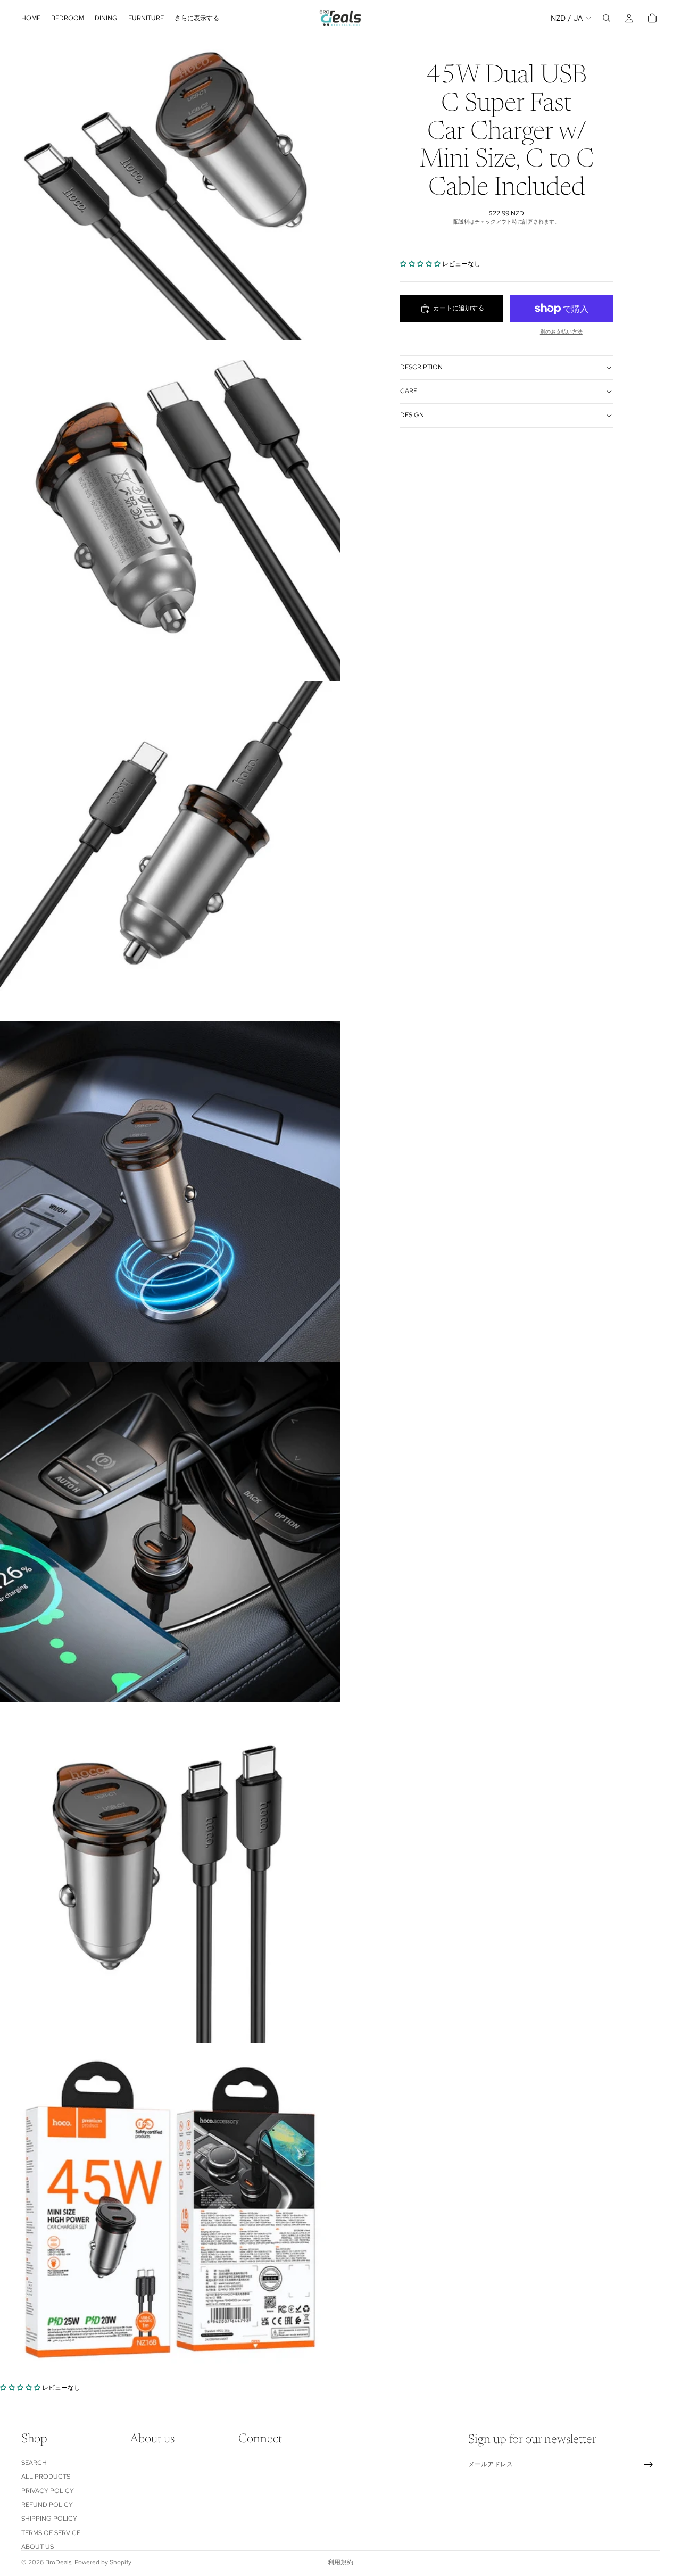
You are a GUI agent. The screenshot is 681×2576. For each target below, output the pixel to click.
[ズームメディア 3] (170, 851)
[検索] (607, 18)
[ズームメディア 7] (170, 2213)
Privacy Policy (48, 2490)
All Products (46, 2477)
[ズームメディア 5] (170, 1532)
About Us (38, 2547)
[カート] (652, 18)
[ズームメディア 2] (170, 511)
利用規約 (340, 2562)
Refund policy (47, 2505)
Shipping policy (49, 2519)
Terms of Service (51, 2533)
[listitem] (197, 18)
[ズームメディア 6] (170, 1873)
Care (409, 391)
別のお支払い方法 (561, 332)
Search (34, 2463)
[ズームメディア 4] (170, 1192)
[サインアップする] (649, 2465)
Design (412, 415)
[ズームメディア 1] (170, 170)
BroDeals (58, 2562)
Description (421, 367)
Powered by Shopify (103, 2562)
